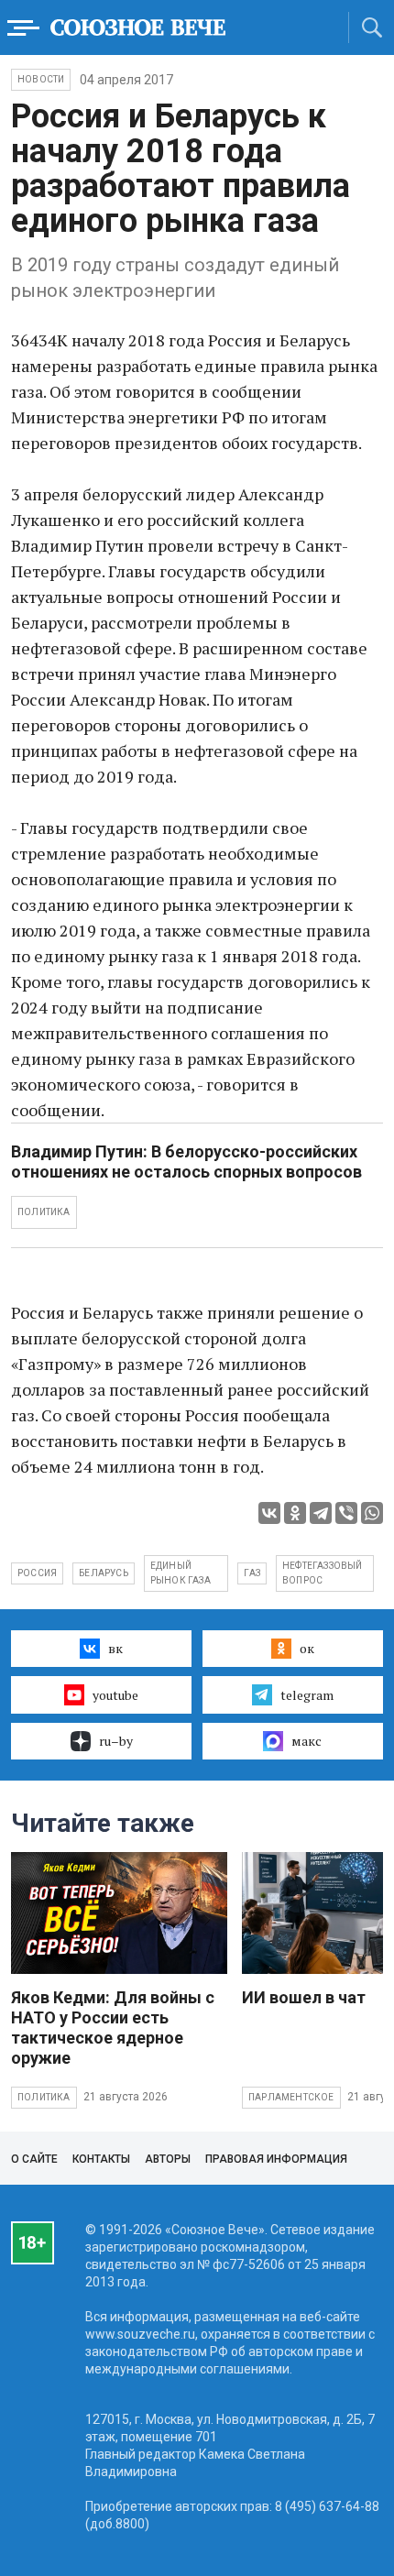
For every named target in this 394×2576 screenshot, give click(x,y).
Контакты (101, 2159)
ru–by (116, 1741)
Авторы (168, 2159)
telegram (307, 1695)
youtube (115, 1695)
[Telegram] (321, 1513)
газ (252, 1573)
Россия (37, 1573)
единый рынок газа (181, 1573)
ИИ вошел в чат (304, 1997)
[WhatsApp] (372, 1513)
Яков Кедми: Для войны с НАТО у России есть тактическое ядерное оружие (113, 2028)
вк (115, 1648)
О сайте (34, 2159)
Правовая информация (276, 2159)
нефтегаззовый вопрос (323, 1573)
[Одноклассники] (295, 1513)
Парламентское (291, 2097)
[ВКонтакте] (269, 1513)
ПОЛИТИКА (44, 1212)
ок (307, 1648)
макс (306, 1741)
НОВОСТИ (41, 79)
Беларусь (104, 1573)
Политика (44, 2097)
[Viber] (346, 1513)
